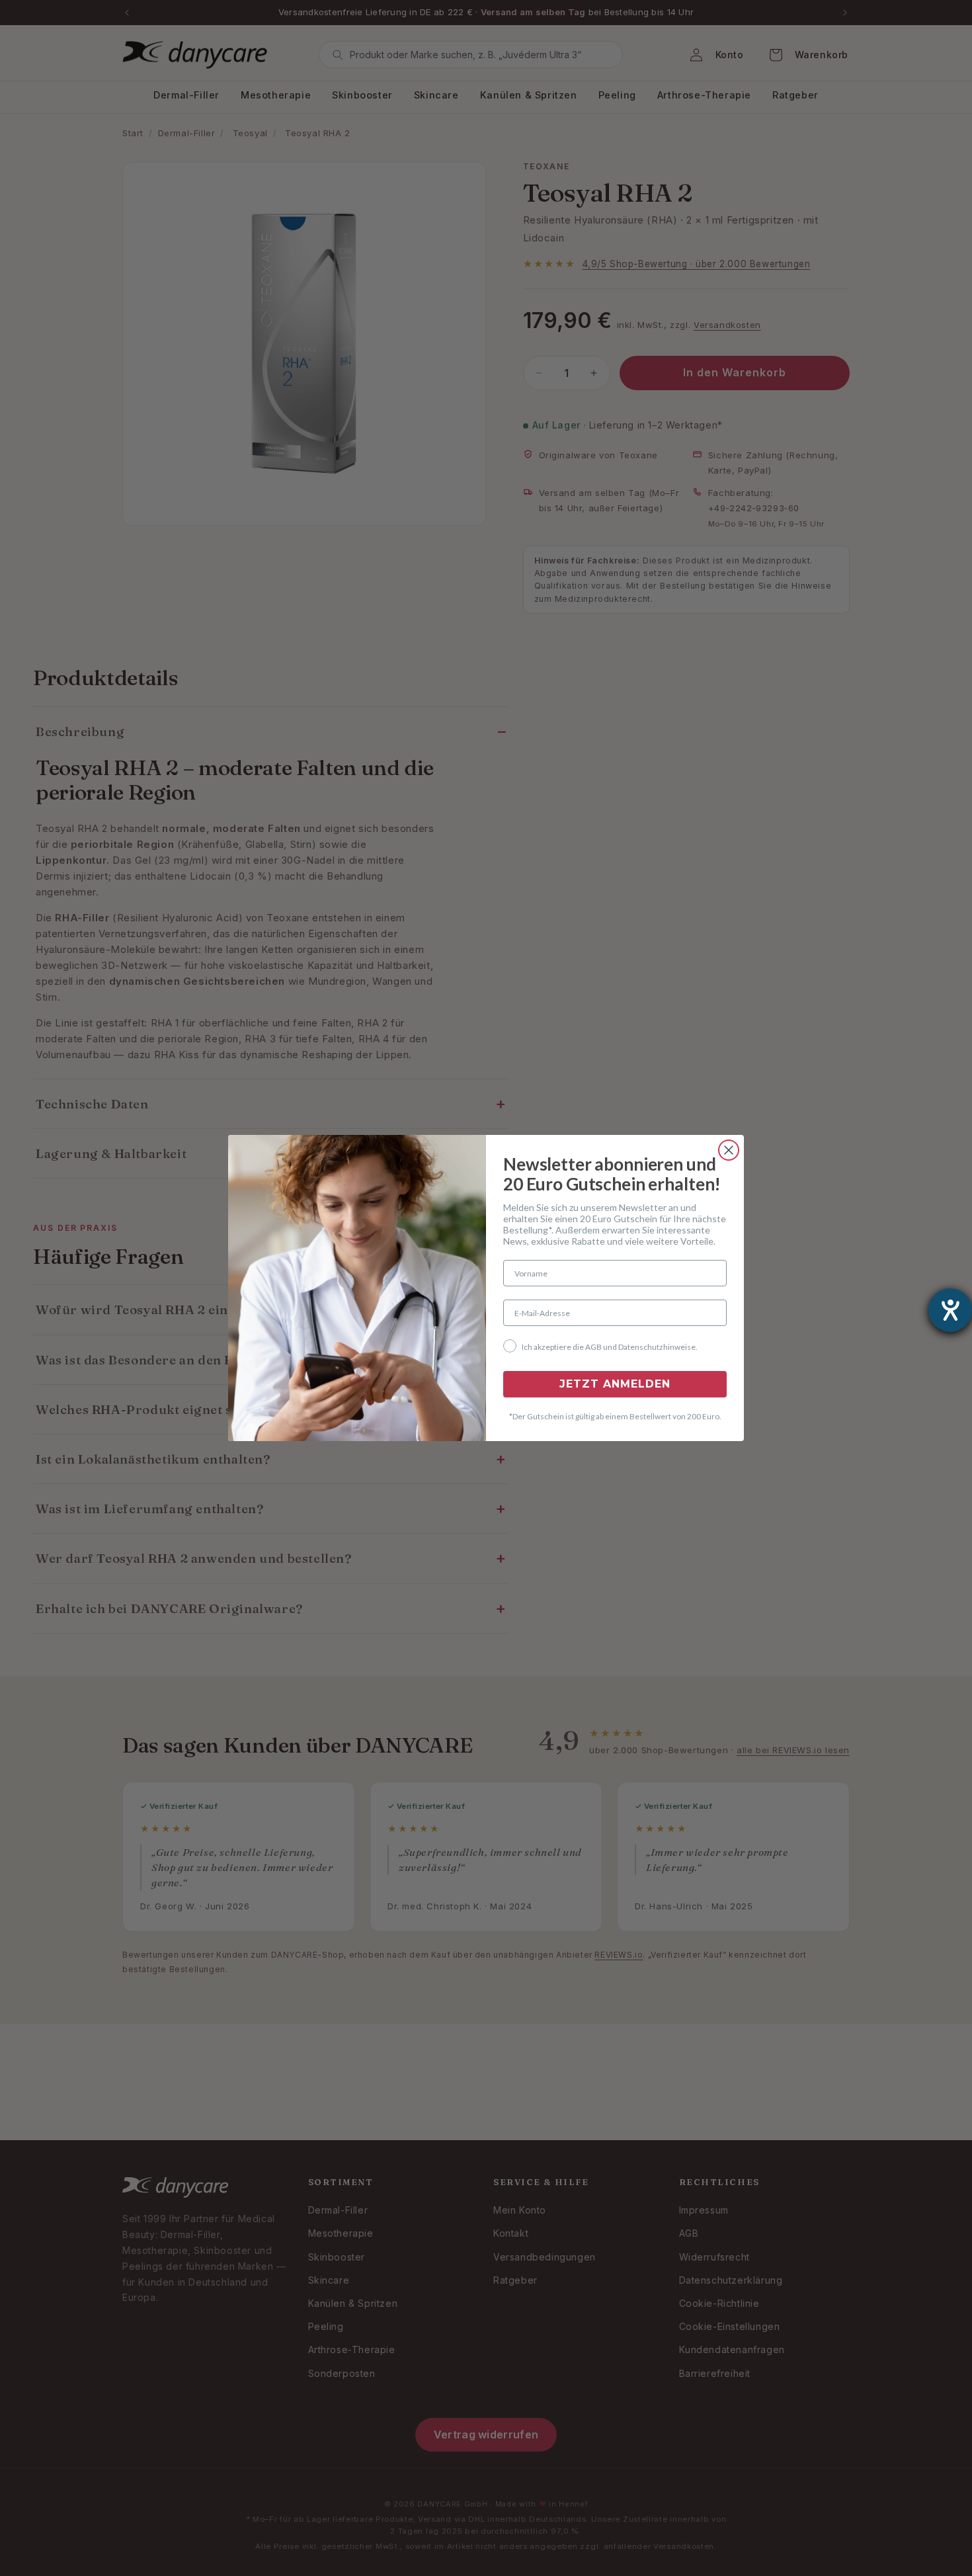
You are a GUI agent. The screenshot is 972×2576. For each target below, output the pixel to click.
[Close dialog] (729, 1150)
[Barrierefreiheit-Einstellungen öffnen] (950, 1310)
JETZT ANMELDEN (615, 1384)
